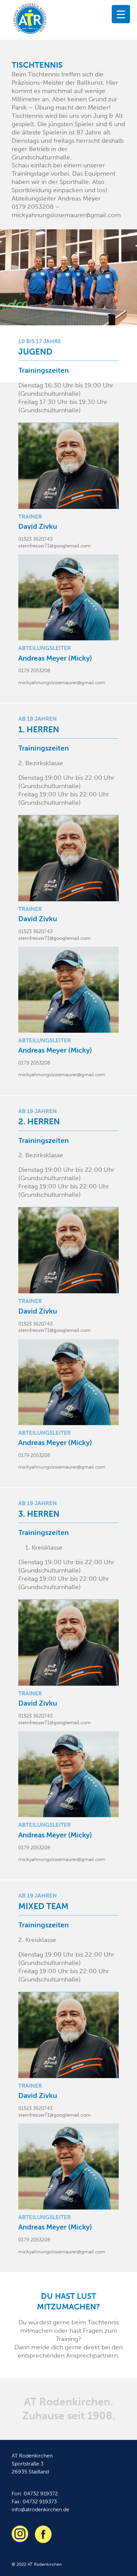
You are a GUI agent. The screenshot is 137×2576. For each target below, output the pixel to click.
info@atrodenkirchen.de (40, 2509)
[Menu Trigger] (121, 14)
